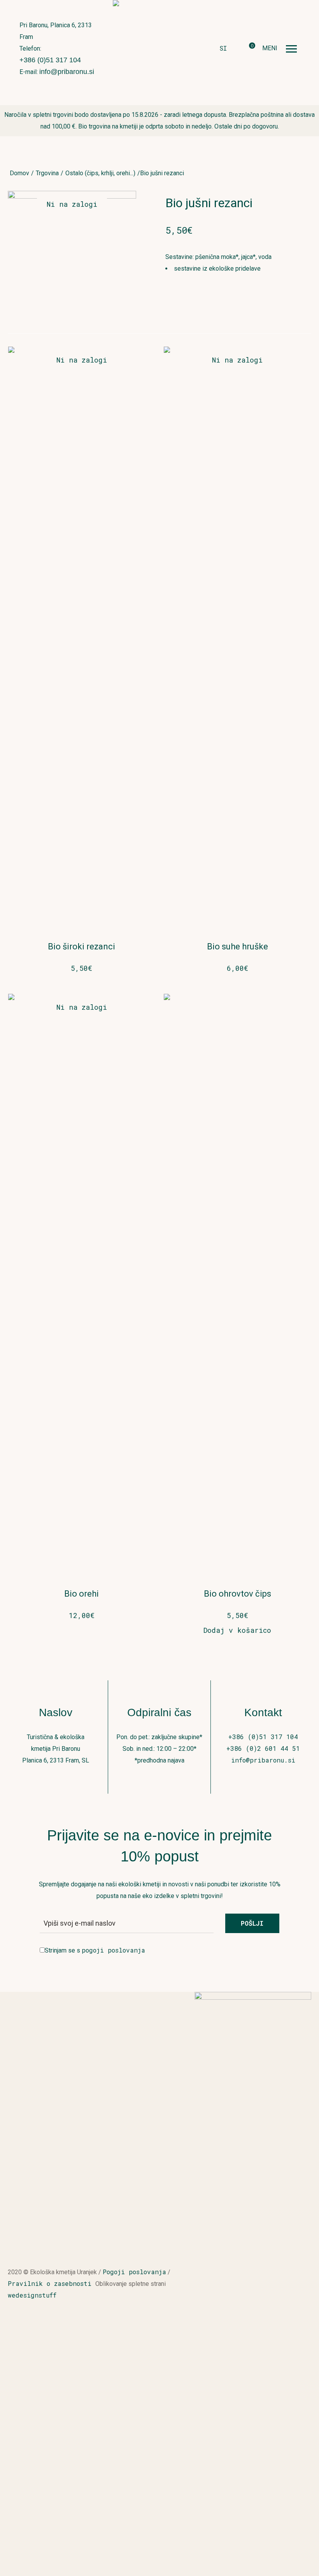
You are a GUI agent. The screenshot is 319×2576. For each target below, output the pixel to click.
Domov (19, 173)
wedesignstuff (32, 2295)
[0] (246, 49)
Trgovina (47, 173)
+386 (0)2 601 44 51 (263, 1748)
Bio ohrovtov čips (237, 1594)
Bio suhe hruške (237, 946)
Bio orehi (82, 1594)
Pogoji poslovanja (134, 2272)
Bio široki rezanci (82, 946)
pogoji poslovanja (113, 1950)
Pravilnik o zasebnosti (52, 2283)
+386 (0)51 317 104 (50, 60)
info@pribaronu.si (67, 72)
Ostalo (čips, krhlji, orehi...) (100, 173)
